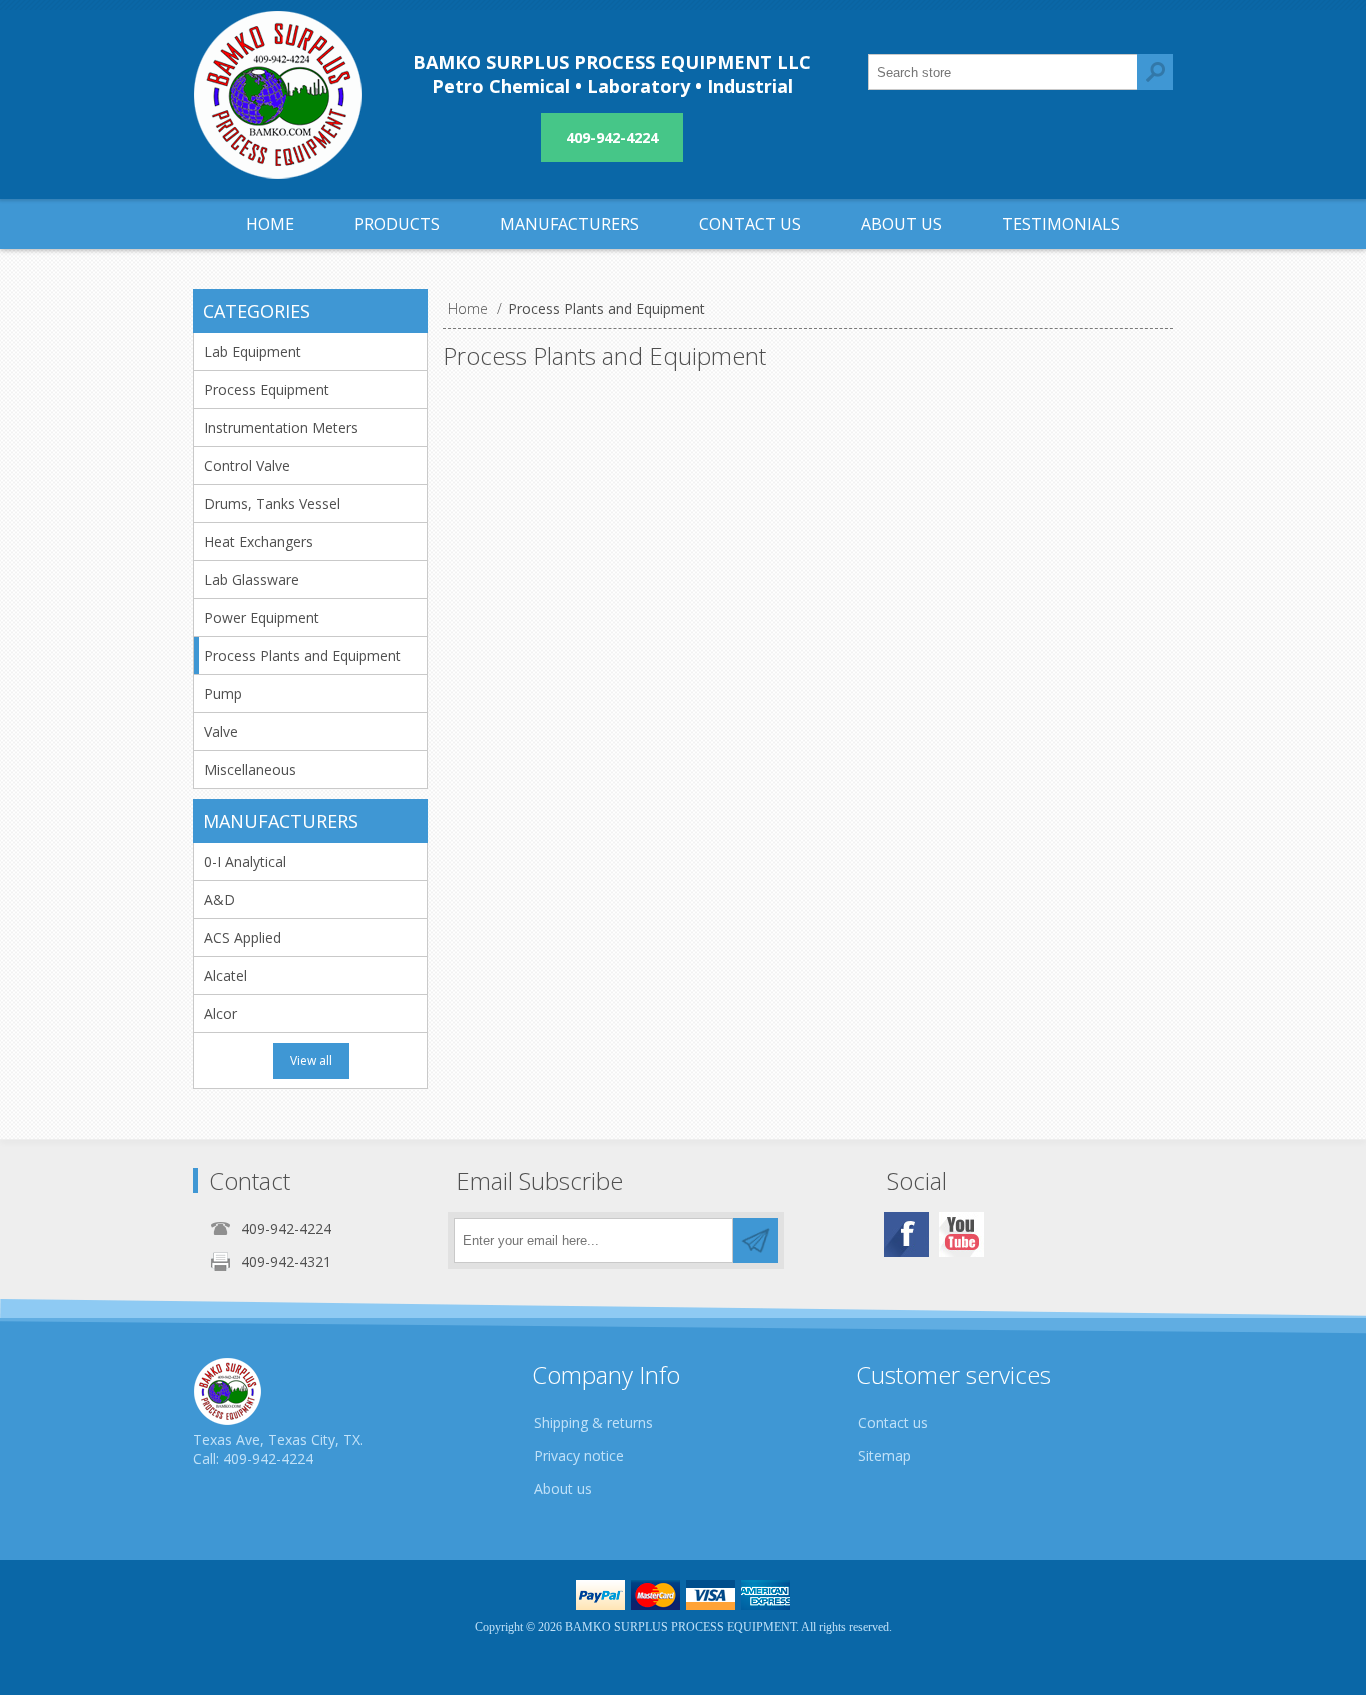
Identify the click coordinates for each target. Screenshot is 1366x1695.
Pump (223, 693)
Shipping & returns (593, 1422)
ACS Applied (242, 937)
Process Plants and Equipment (302, 655)
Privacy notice (579, 1455)
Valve (221, 731)
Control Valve (247, 465)
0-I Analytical (245, 861)
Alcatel (225, 975)
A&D (219, 899)
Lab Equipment (252, 351)
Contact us (893, 1422)
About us (563, 1488)
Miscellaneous (250, 769)
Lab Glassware (251, 579)
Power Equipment (261, 617)
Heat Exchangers (258, 541)
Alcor (220, 1013)
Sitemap (884, 1455)
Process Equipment (266, 389)
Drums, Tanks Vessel (272, 503)
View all (311, 1060)
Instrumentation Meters (281, 427)
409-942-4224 (612, 137)
